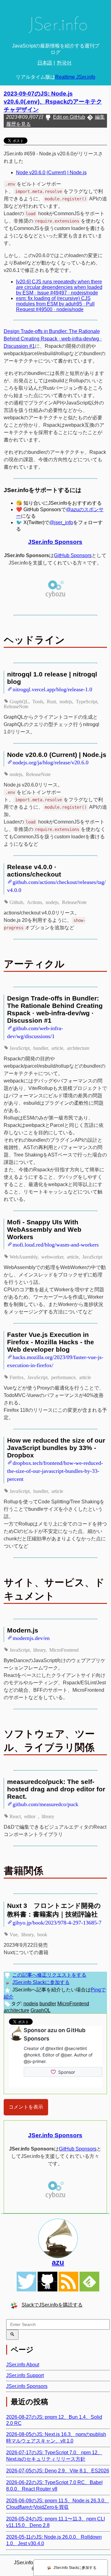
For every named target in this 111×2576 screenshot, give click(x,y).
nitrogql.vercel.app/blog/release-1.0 (52, 689)
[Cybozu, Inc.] (55, 597)
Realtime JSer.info (75, 77)
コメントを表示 (26, 2107)
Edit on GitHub (69, 117)
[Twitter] (27, 2282)
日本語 (45, 63)
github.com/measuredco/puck (45, 1804)
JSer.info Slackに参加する (41, 1982)
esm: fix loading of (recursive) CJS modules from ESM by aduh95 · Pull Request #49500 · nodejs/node (55, 304)
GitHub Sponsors (73, 555)
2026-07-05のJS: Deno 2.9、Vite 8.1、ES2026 (58, 2471)
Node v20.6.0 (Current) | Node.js (51, 173)
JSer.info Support (25, 2375)
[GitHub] (47, 2282)
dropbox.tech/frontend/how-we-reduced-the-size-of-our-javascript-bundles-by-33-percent (55, 1471)
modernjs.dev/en (31, 1637)
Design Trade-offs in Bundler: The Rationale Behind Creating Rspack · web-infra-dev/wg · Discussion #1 (53, 339)
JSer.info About (23, 2365)
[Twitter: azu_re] (58, 2238)
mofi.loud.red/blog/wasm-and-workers (56, 1244)
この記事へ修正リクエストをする (49, 1975)
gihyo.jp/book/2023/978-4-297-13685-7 (57, 1922)
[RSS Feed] (68, 2282)
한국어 (64, 63)
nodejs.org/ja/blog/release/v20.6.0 (51, 762)
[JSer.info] (55, 26)
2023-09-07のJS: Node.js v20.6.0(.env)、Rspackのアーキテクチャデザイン (53, 102)
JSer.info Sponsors (55, 542)
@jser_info (61, 522)
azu (58, 2262)
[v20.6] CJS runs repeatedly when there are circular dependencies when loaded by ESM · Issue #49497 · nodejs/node (59, 287)
